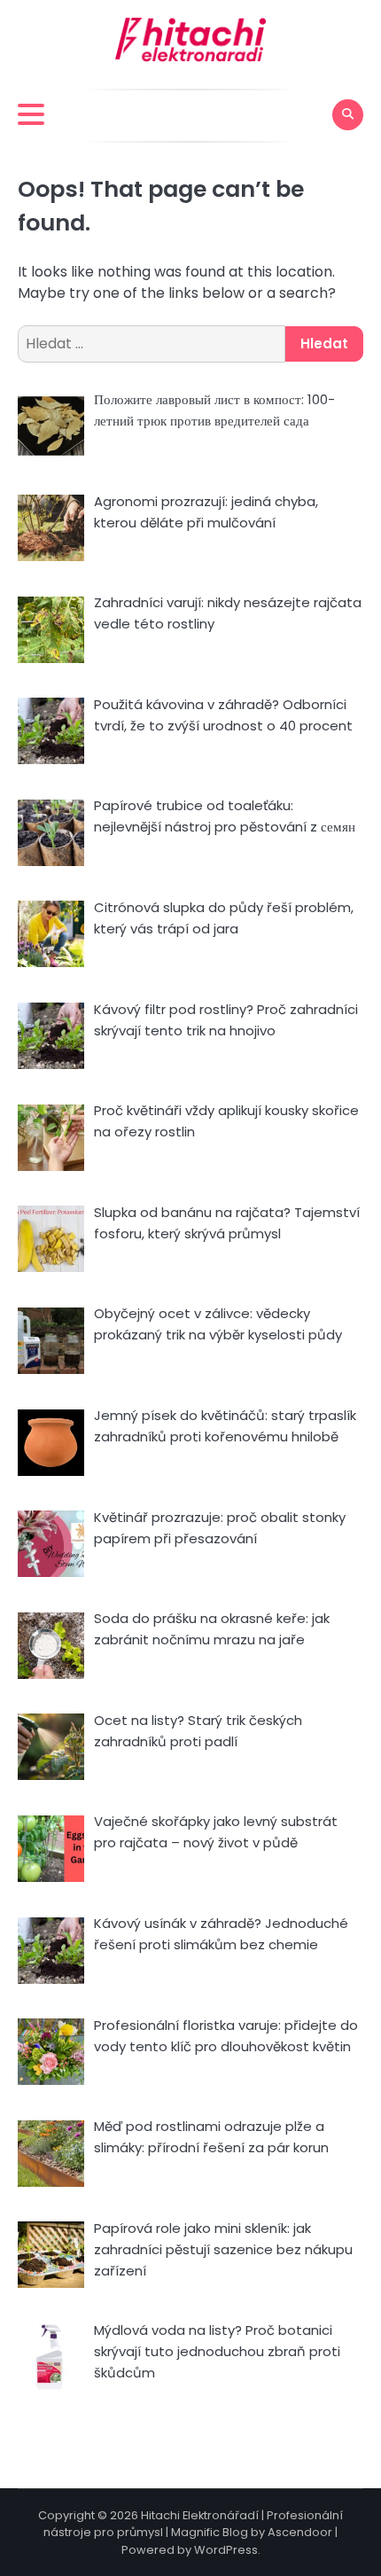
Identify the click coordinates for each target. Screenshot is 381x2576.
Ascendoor (300, 2532)
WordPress (226, 2550)
